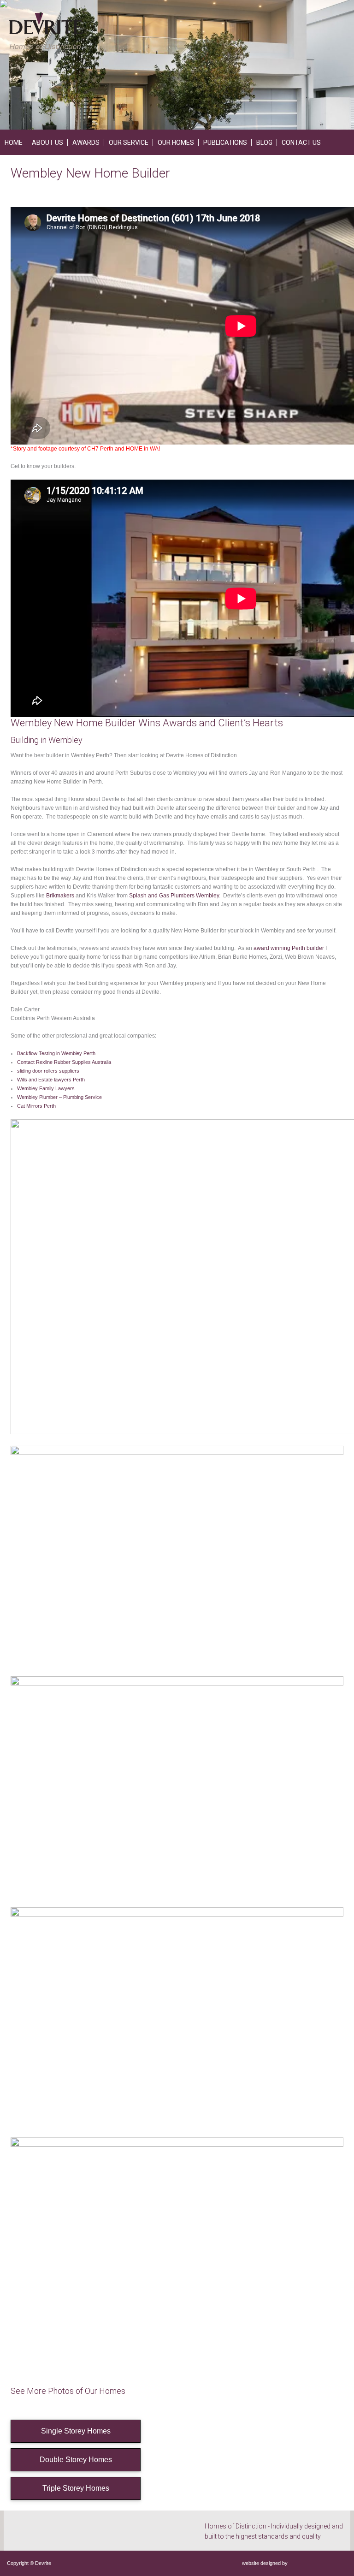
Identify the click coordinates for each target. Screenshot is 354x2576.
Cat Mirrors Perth (36, 1106)
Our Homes (176, 142)
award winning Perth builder (289, 948)
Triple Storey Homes (76, 2488)
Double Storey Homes (76, 2460)
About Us (47, 142)
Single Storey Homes (76, 2431)
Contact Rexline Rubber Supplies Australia (64, 1062)
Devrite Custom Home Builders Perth (46, 31)
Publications (225, 142)
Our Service (129, 142)
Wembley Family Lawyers (46, 1088)
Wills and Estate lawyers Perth (51, 1080)
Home (14, 142)
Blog (264, 142)
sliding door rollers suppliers (48, 1071)
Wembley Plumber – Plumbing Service (59, 1097)
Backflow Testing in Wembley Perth (56, 1053)
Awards (86, 142)
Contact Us (301, 142)
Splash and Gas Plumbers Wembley (174, 896)
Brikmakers (60, 896)
